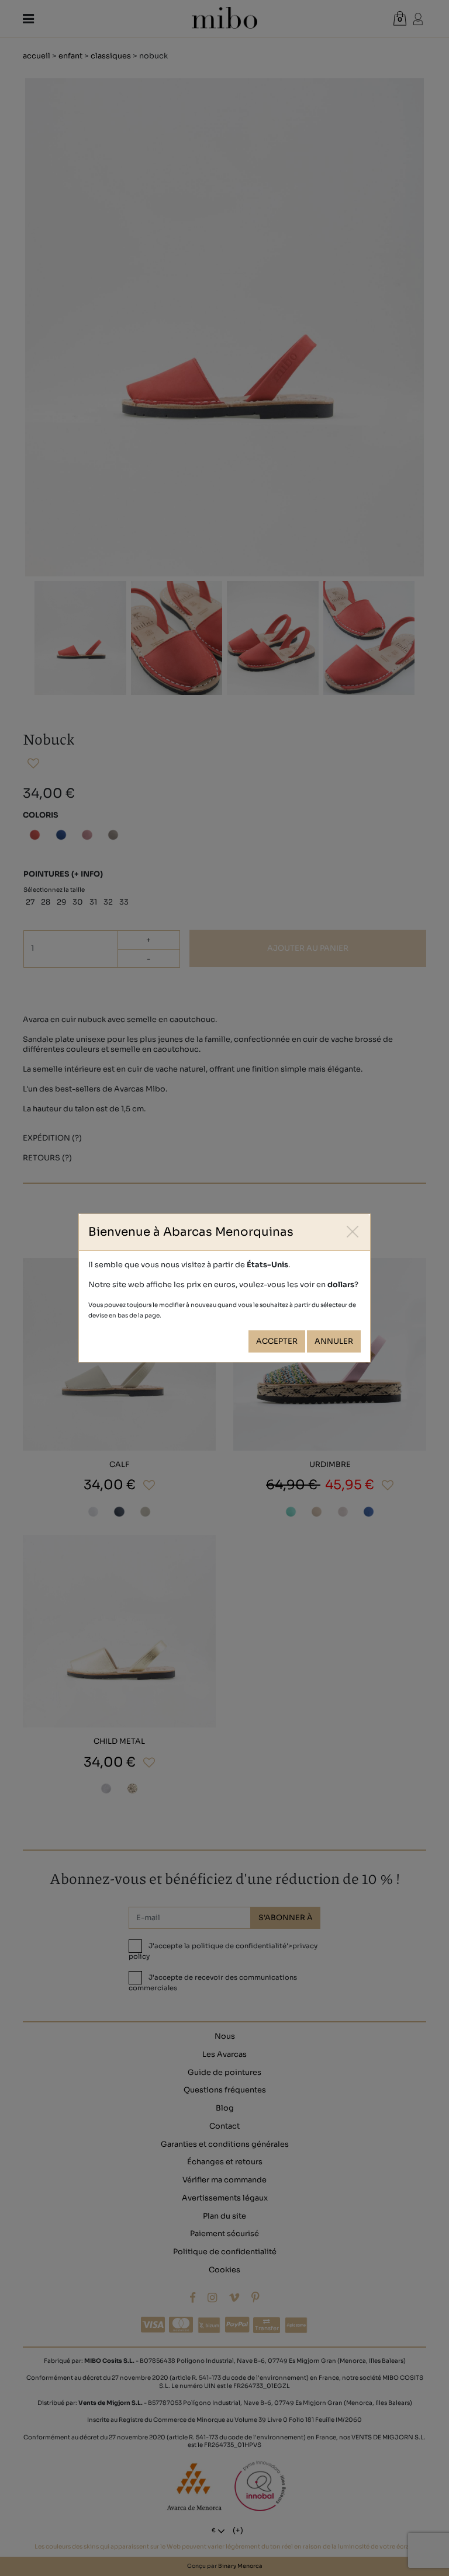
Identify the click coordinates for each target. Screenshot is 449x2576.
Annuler (334, 1341)
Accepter (277, 1341)
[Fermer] (353, 1231)
